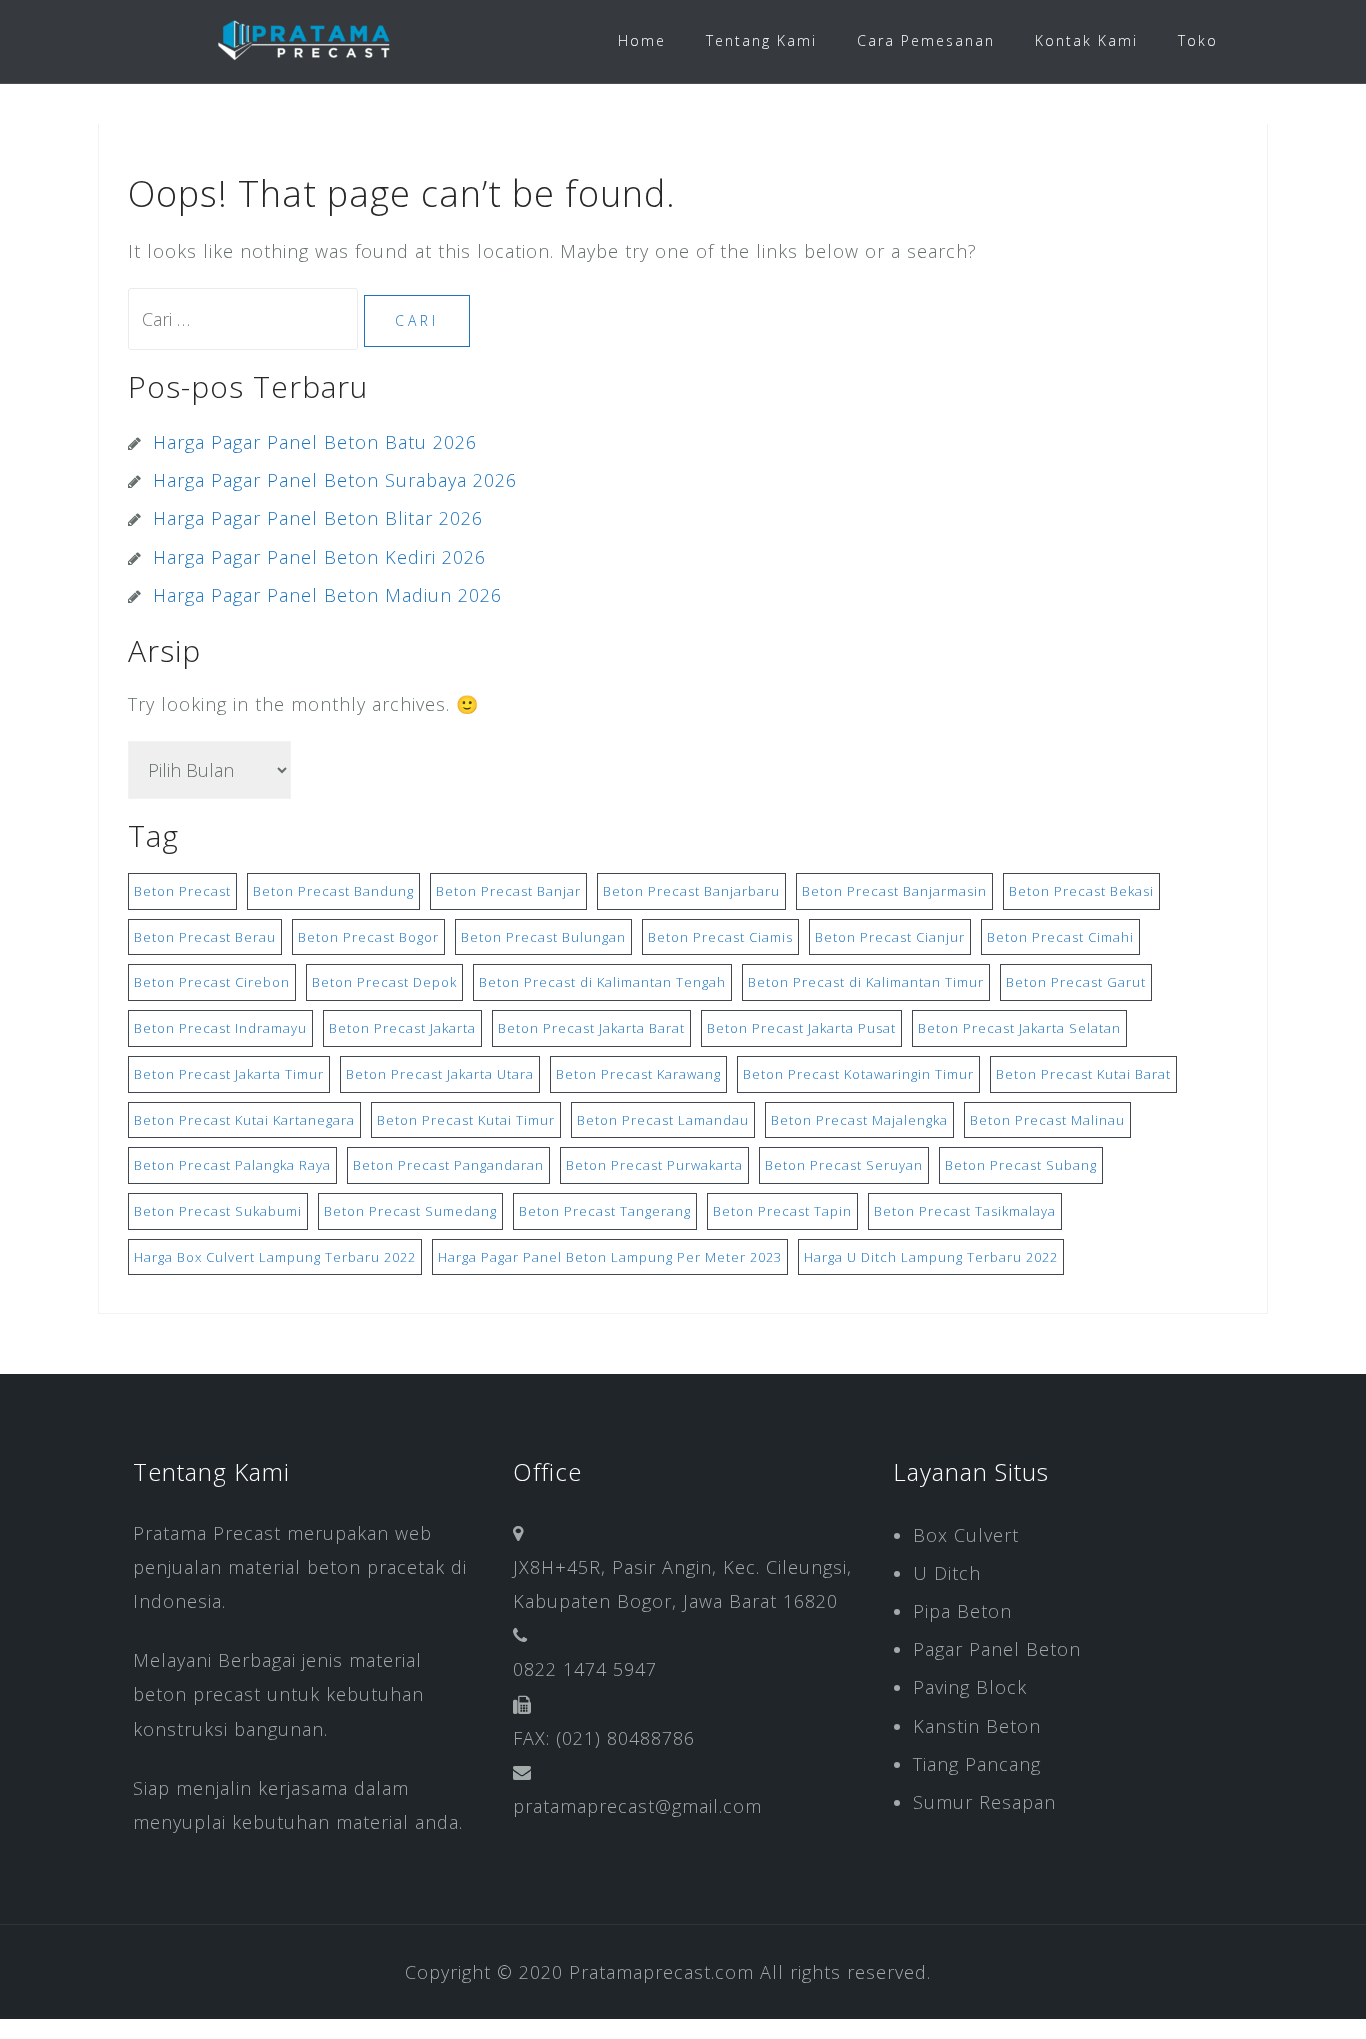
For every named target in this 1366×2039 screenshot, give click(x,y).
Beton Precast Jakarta (402, 1028)
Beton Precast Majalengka (859, 1120)
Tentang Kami (761, 40)
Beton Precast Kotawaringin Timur (858, 1074)
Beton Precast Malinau (1047, 1120)
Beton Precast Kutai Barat (1083, 1074)
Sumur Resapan (984, 1802)
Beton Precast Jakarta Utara (440, 1074)
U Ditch (947, 1573)
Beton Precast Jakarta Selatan (1019, 1028)
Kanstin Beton (977, 1726)
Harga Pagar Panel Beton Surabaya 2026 (335, 480)
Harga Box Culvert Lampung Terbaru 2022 (275, 1257)
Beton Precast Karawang (638, 1074)
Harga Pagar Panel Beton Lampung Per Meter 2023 (610, 1257)
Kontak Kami (1086, 40)
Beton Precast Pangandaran (448, 1165)
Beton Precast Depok (384, 982)
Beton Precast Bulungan (543, 937)
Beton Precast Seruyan (844, 1165)
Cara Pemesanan (926, 40)
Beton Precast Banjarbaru (691, 891)
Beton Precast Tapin (782, 1211)
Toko (1198, 40)
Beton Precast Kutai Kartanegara (244, 1120)
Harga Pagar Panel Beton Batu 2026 (315, 442)
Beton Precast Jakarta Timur (229, 1074)
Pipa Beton (962, 1611)
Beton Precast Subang (1021, 1165)
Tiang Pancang (977, 1764)
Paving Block (970, 1687)
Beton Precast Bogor (368, 937)
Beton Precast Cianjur (890, 937)
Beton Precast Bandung (333, 891)
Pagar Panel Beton (997, 1649)
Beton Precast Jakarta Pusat (801, 1028)
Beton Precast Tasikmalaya (965, 1211)
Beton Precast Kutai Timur (466, 1120)
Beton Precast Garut (1076, 982)
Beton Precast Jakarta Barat (591, 1028)
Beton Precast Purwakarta (654, 1165)
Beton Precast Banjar (508, 891)
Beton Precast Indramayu (220, 1028)
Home (642, 40)
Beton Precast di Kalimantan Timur (866, 982)
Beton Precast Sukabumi (218, 1211)
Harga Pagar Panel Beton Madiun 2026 (327, 595)
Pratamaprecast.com (661, 1972)
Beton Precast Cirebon (212, 982)
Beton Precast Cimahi (1060, 937)
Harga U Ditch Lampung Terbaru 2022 (931, 1257)
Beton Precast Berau (205, 937)
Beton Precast (182, 891)
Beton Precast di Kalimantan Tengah (602, 982)
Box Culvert (966, 1535)
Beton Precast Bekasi (1081, 891)
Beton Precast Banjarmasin (894, 891)
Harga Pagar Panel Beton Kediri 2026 (319, 557)
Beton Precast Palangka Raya (232, 1165)
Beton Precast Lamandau (663, 1120)
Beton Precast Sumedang (410, 1211)
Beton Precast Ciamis (720, 937)
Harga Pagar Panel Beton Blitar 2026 (318, 518)
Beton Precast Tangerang (605, 1211)
